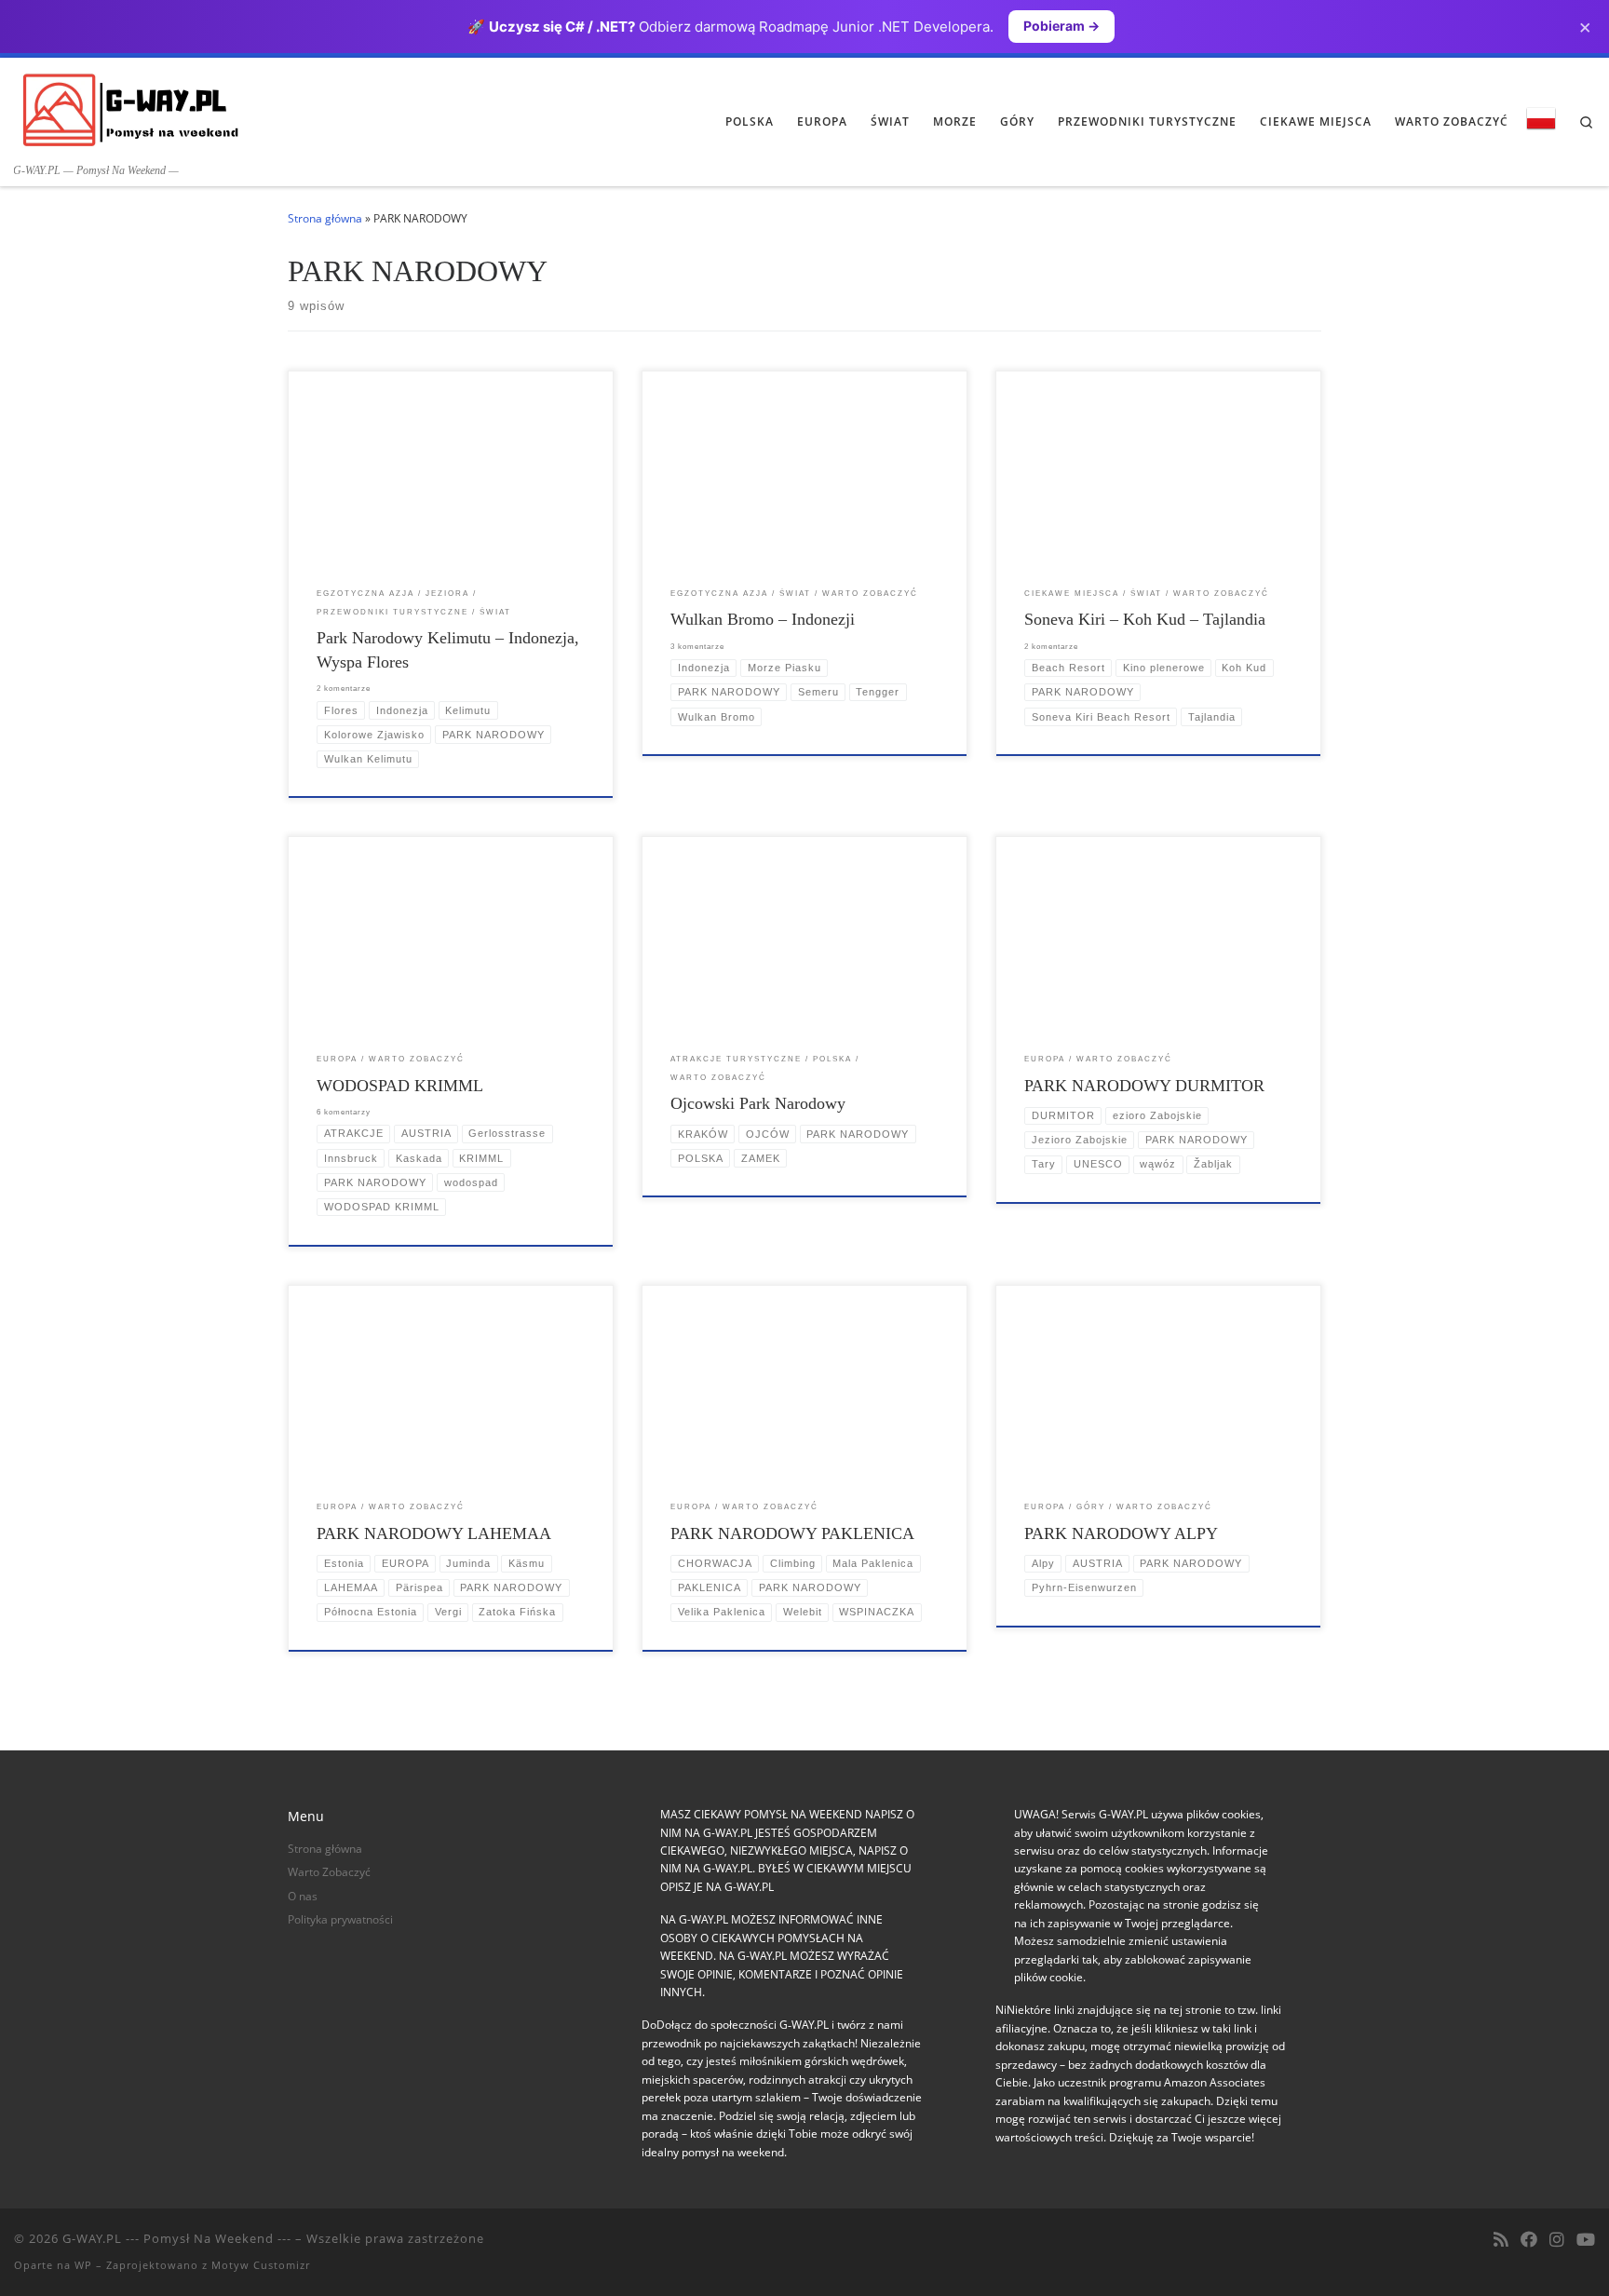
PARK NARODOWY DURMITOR (1144, 1086)
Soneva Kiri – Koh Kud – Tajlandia (1145, 619)
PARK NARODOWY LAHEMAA (434, 1533)
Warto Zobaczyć (329, 1872)
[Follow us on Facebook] (1529, 2240)
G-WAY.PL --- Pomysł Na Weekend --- (177, 2238)
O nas (303, 1896)
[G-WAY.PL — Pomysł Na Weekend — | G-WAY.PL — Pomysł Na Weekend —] (130, 109)
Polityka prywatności (340, 1919)
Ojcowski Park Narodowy (758, 1103)
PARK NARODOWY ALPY (1121, 1533)
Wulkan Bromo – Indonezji (763, 619)
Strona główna (325, 218)
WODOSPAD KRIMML (400, 1086)
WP (83, 2265)
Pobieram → (1061, 26)
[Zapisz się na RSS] (1501, 2240)
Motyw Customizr (261, 2265)
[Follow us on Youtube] (1586, 2240)
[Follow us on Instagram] (1557, 2240)
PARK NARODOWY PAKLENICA (792, 1533)
